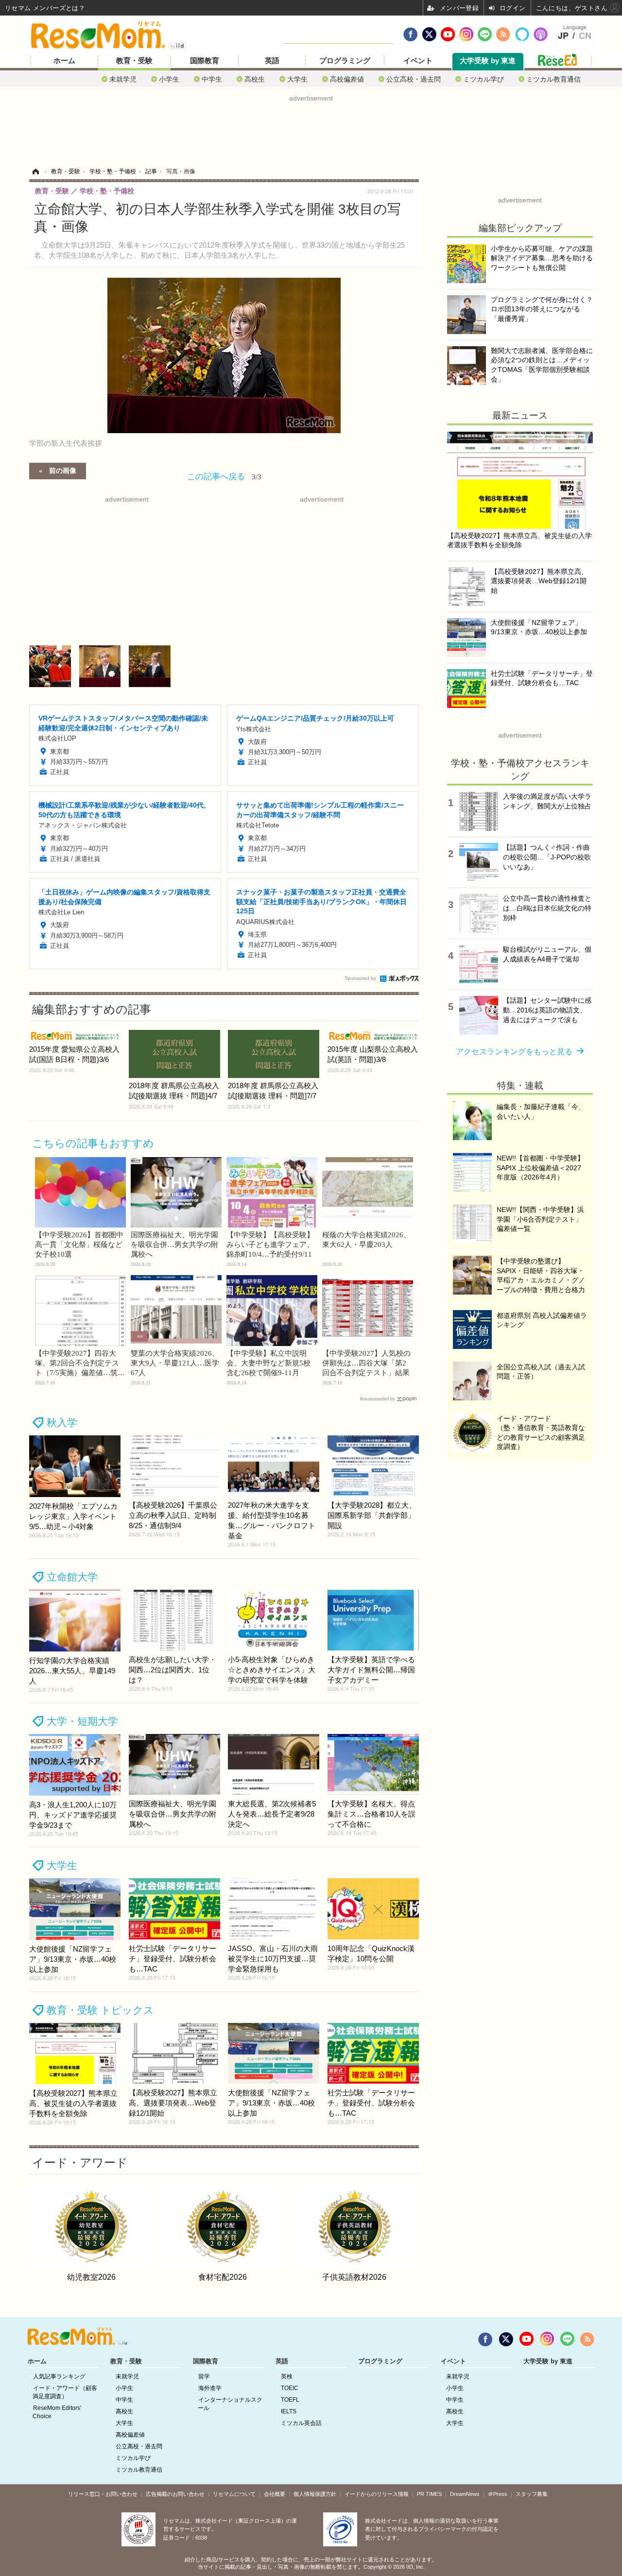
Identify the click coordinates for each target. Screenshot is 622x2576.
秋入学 (62, 1423)
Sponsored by (360, 978)
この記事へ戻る (224, 476)
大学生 (297, 79)
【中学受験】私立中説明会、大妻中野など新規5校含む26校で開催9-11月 (268, 1363)
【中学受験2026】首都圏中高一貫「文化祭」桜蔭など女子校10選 (79, 1245)
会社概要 (275, 2494)
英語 (272, 61)
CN (585, 36)
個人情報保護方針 (315, 2494)
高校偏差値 (347, 79)
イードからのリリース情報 (377, 2494)
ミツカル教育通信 (553, 79)
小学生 (169, 79)
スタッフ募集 (532, 2494)
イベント (418, 61)
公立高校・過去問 (414, 79)
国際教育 (205, 61)
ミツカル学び (484, 79)
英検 (287, 2376)
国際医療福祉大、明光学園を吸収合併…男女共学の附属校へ (174, 1245)
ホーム (64, 61)
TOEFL (290, 2400)
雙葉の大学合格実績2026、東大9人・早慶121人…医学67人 (175, 1363)
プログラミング (345, 61)
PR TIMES (429, 2494)
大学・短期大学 (82, 1721)
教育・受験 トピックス (100, 2010)
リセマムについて (234, 2494)
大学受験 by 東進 (488, 61)
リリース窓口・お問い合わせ (103, 2494)
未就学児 (123, 79)
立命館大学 (72, 1577)
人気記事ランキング (59, 2376)
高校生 (255, 79)
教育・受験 (134, 61)
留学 (204, 2376)
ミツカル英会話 (301, 2423)
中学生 (212, 79)
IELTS (289, 2411)
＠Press (498, 2494)
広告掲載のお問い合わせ (175, 2494)
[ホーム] (35, 171)
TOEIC (290, 2388)
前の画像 (63, 470)
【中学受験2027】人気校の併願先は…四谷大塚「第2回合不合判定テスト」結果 (366, 1363)
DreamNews (465, 2494)
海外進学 (210, 2388)
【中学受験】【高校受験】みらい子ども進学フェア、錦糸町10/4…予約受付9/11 (270, 1245)
